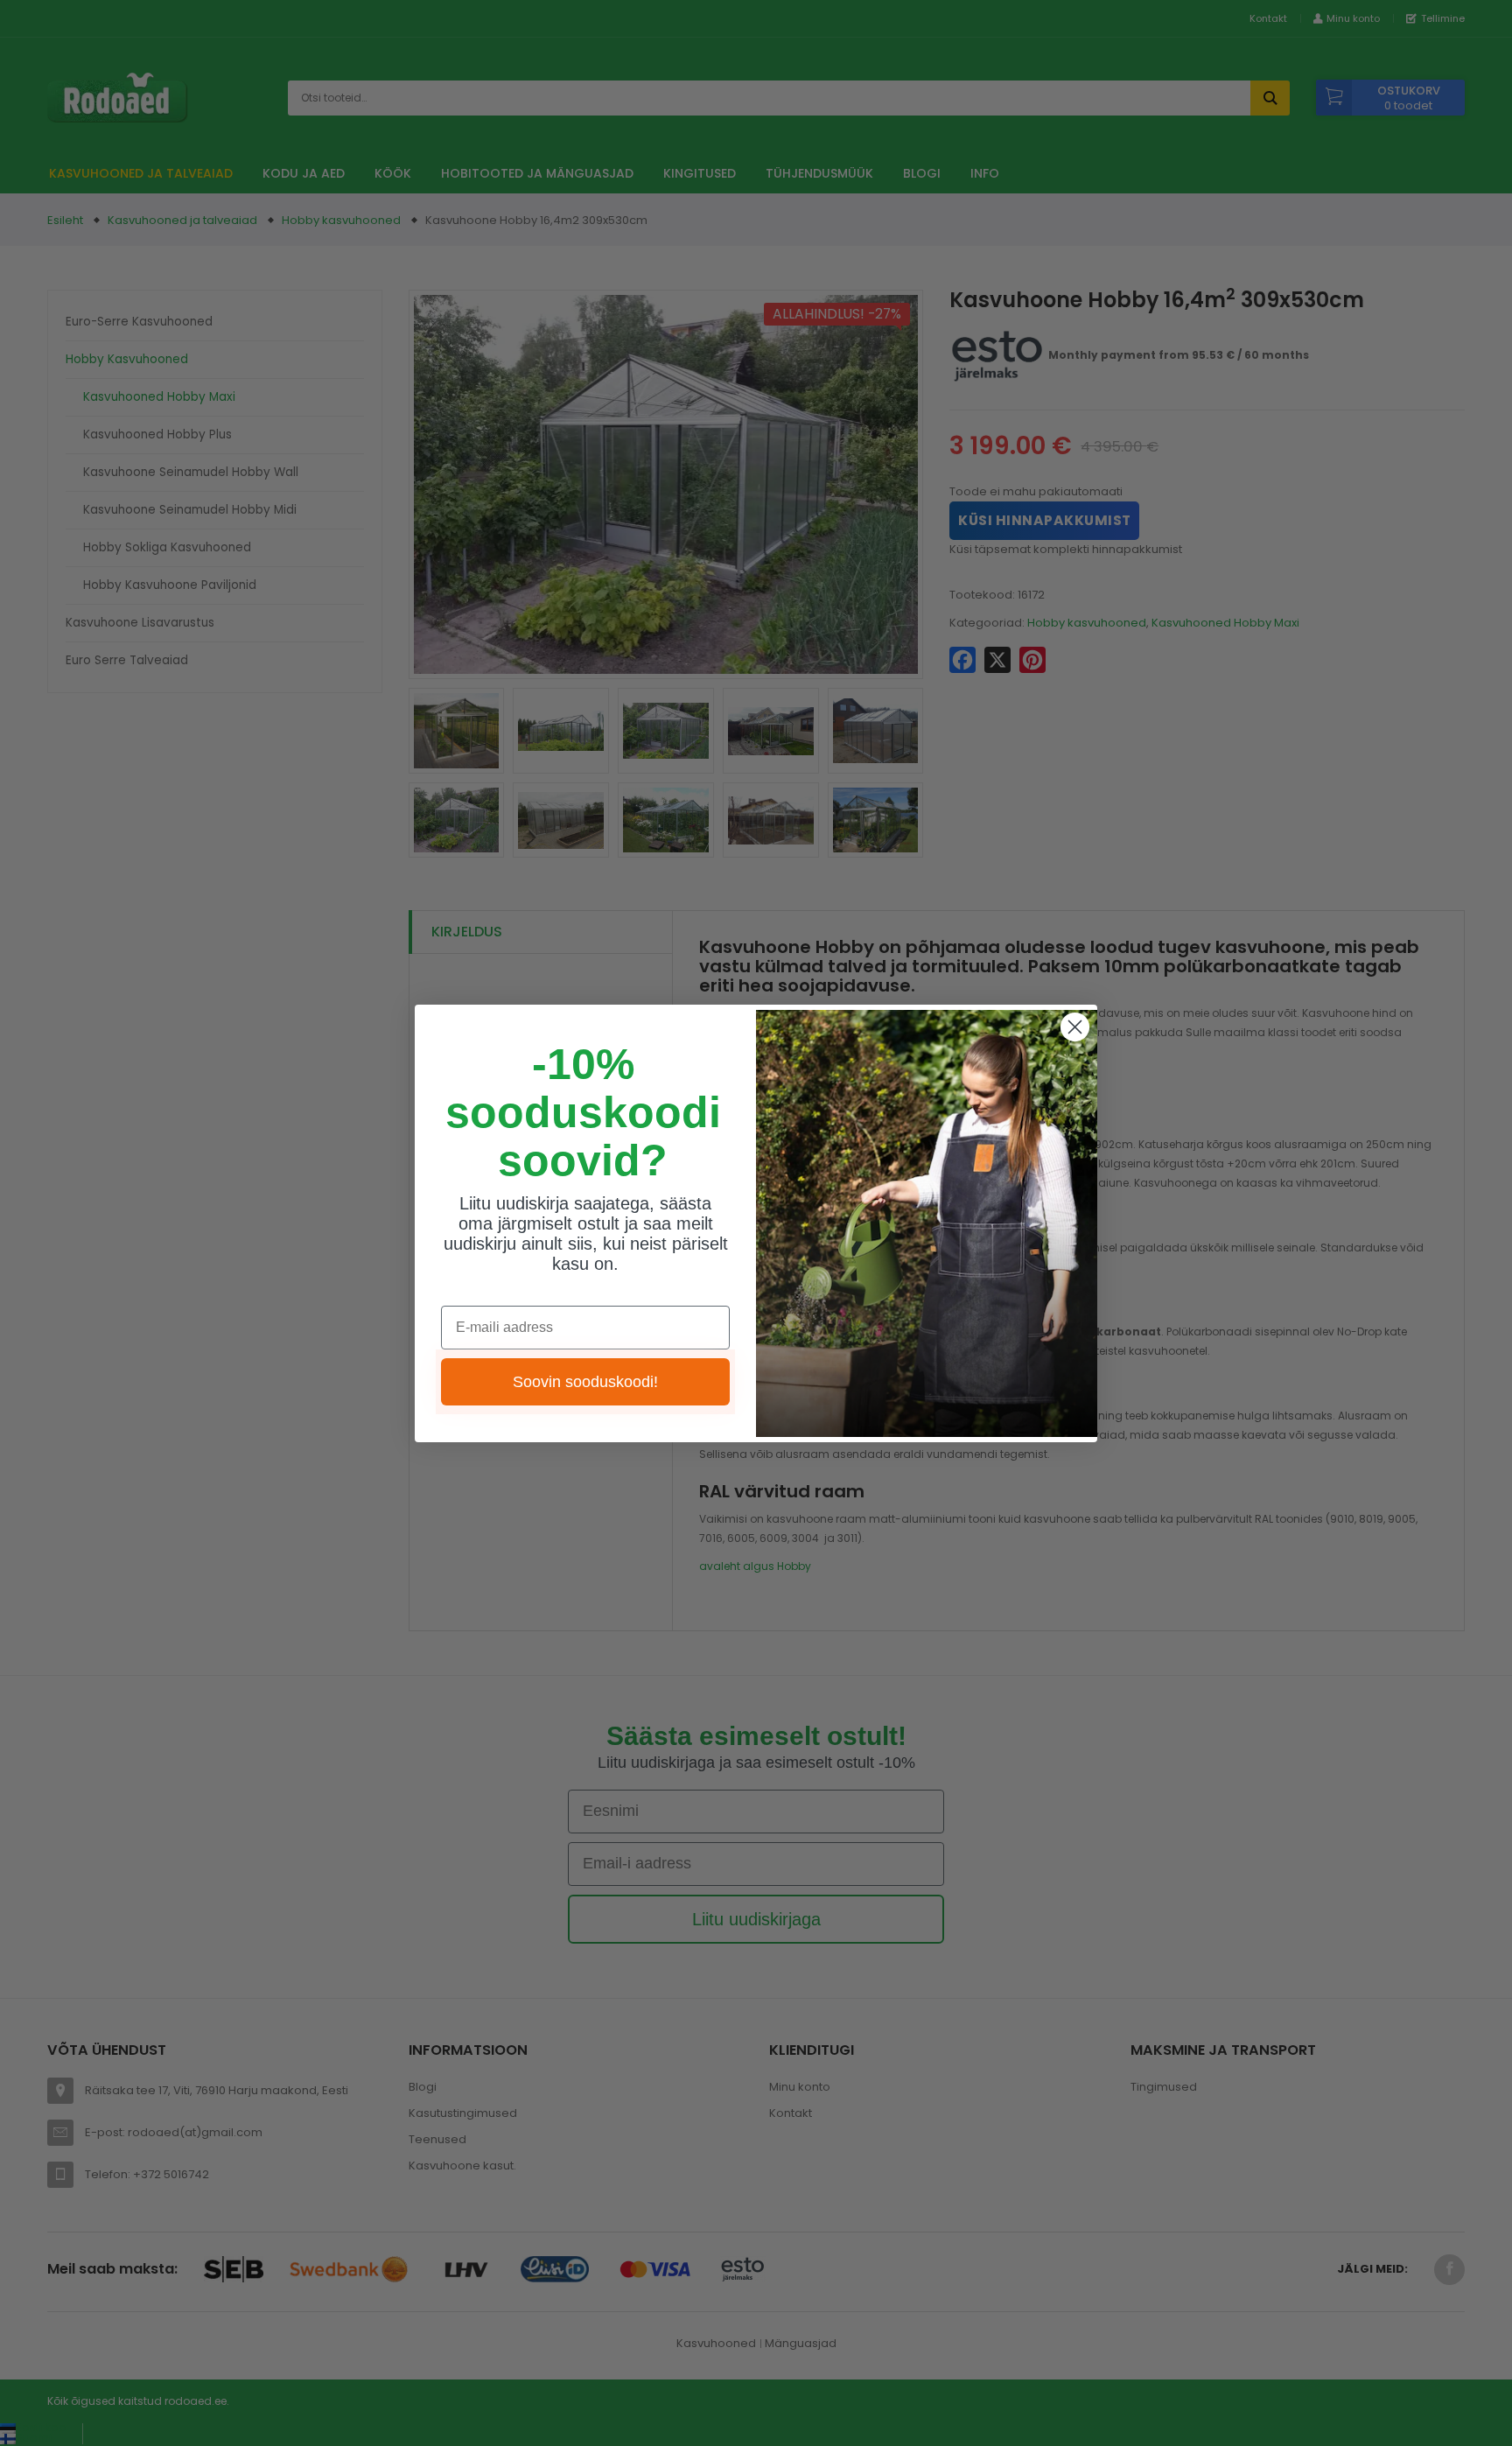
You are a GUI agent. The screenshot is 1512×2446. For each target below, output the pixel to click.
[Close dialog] (1075, 1027)
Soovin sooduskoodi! (585, 1382)
